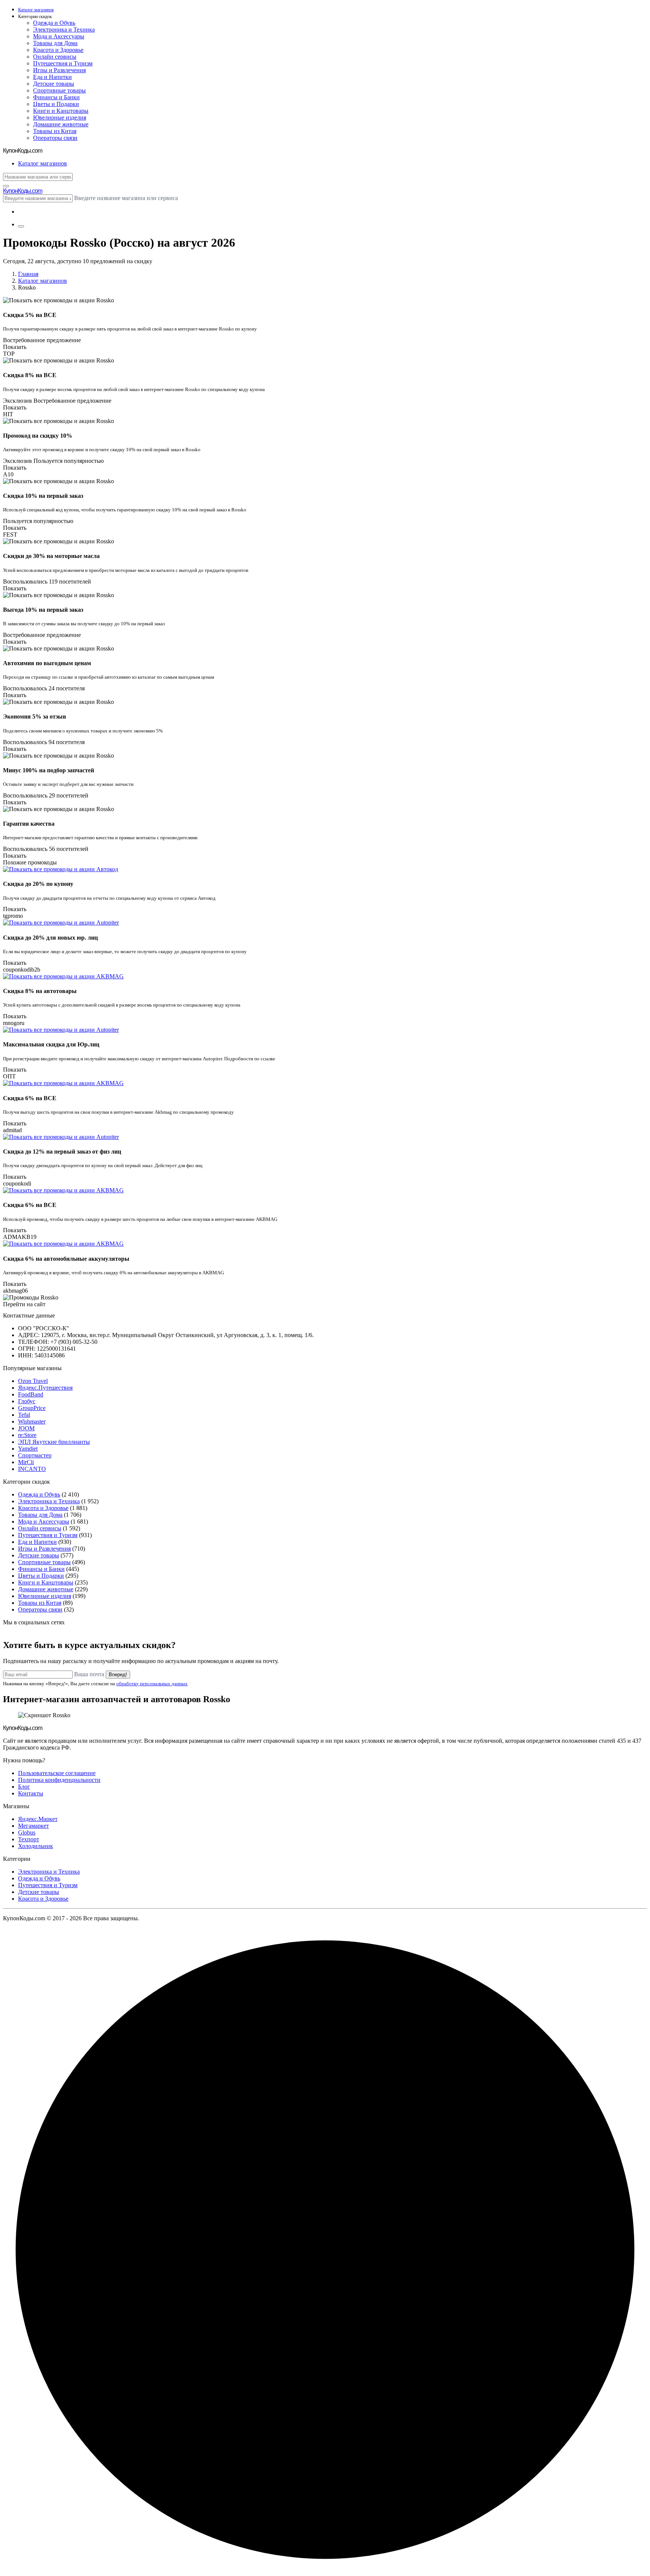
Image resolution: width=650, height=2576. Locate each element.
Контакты (31, 1793)
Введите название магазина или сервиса (126, 198)
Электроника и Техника (64, 30)
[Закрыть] (6, 186)
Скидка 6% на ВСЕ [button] (30, 1098)
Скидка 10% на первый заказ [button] (43, 496)
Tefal (24, 1415)
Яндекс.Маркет (38, 1819)
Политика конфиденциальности (59, 1780)
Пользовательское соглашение (57, 1773)
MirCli (26, 1462)
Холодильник (36, 1846)
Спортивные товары (59, 90)
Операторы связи (55, 138)
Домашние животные (61, 124)
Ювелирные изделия (60, 118)
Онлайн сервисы (55, 57)
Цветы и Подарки (56, 104)
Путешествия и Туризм (63, 63)
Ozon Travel (33, 1381)
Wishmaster (32, 1421)
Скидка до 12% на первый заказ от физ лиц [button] (62, 1152)
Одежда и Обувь (54, 23)
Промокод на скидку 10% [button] (38, 436)
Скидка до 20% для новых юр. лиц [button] (50, 938)
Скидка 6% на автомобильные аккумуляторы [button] (66, 1259)
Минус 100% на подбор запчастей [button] (49, 770)
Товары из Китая (55, 131)
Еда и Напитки (52, 77)
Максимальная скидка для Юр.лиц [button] (51, 1044)
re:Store (27, 1435)
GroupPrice (32, 1408)
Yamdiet (28, 1449)
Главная (28, 274)
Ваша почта (89, 1674)
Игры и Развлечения (59, 70)
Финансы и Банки (56, 97)
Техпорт (29, 1839)
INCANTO (32, 1469)
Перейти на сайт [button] (24, 1304)
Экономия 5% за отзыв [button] (35, 716)
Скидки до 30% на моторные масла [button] (51, 556)
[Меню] (21, 226)
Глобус (27, 1401)
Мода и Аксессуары (59, 36)
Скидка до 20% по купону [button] (38, 884)
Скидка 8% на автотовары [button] (40, 991)
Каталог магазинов (43, 281)
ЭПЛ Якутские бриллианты (54, 1442)
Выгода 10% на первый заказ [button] (43, 610)
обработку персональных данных (152, 1684)
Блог (24, 1787)
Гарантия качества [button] (29, 824)
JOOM (26, 1428)
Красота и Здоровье (58, 50)
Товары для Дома (55, 43)
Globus (27, 1832)
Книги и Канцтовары (61, 111)
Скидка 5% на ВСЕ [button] (30, 315)
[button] (333, 17)
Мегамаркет (33, 1826)
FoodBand (31, 1394)
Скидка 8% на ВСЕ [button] (30, 375)
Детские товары (54, 84)
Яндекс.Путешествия (45, 1388)
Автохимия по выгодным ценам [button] (47, 663)
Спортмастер (35, 1455)
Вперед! (118, 1675)
